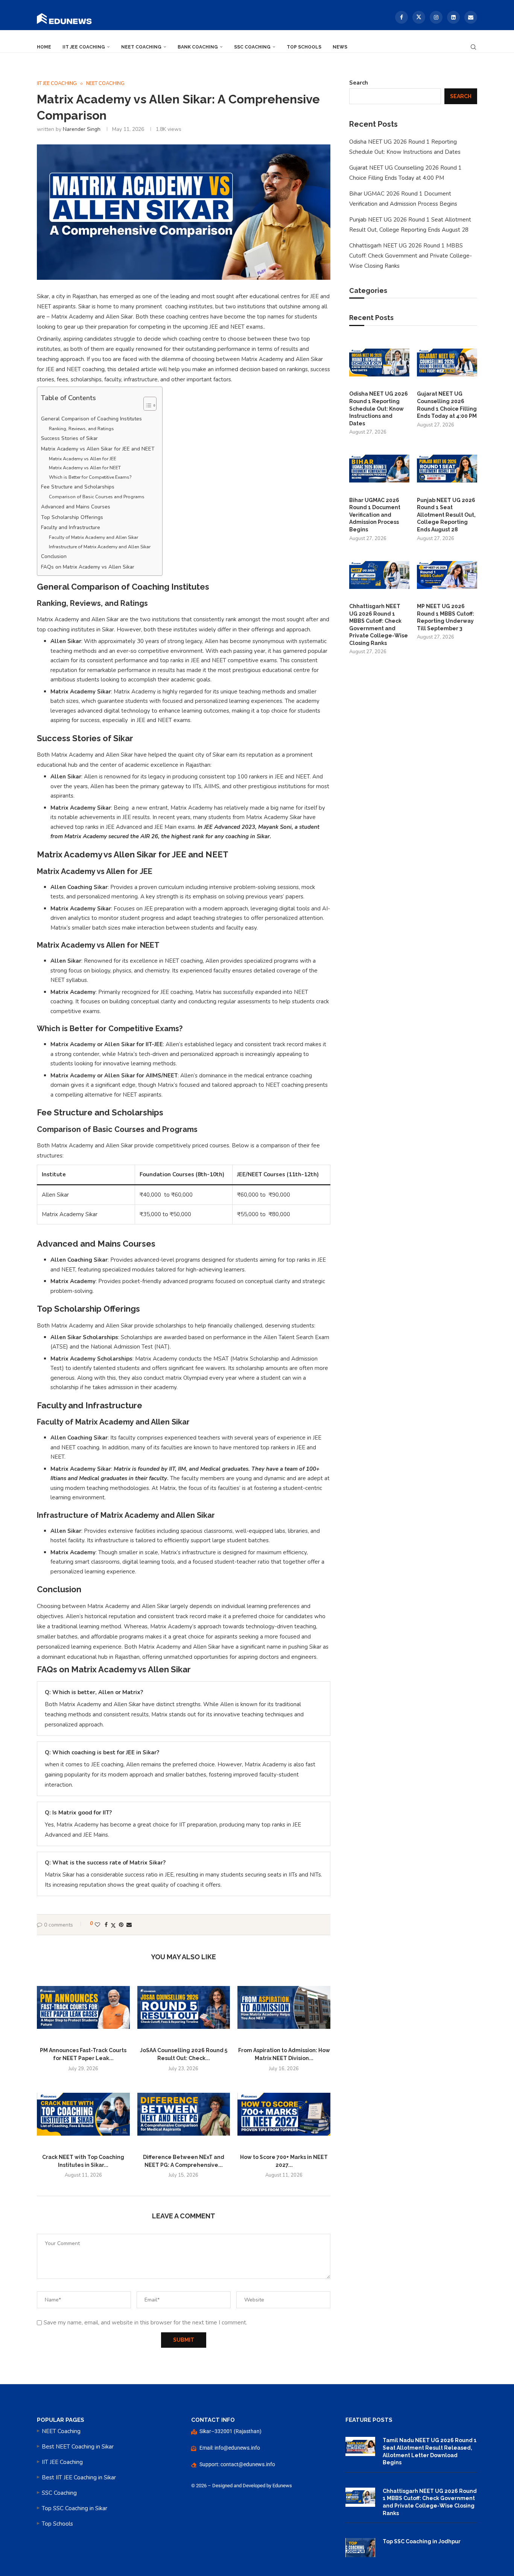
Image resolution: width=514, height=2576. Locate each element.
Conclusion (54, 556)
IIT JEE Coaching (84, 47)
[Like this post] (97, 1924)
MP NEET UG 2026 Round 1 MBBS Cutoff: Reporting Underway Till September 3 (446, 617)
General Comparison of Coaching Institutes (91, 419)
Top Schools (304, 47)
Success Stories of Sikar (69, 438)
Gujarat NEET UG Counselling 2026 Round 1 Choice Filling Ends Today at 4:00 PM (447, 405)
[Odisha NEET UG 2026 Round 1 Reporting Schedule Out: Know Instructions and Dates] (379, 363)
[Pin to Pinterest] (121, 1924)
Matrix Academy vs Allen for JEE (83, 459)
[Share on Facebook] (106, 1924)
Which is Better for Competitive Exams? (90, 477)
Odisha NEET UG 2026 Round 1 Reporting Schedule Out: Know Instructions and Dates (379, 408)
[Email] (471, 17)
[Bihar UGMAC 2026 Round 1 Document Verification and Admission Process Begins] (379, 469)
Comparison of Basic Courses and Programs (97, 497)
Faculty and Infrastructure (71, 527)
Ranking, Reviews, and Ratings (81, 429)
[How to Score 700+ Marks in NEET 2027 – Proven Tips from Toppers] (284, 2114)
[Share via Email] (129, 1924)
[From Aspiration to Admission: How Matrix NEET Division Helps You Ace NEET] (284, 2007)
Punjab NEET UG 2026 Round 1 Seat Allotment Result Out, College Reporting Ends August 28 (446, 515)
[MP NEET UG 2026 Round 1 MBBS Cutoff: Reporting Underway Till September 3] (447, 575)
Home (44, 47)
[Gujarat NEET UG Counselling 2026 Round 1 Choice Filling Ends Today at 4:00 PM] (447, 363)
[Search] (473, 45)
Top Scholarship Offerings (72, 517)
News (340, 47)
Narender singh (82, 129)
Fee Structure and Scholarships (78, 487)
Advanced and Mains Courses (76, 507)
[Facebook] (401, 17)
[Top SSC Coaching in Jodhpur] (360, 2548)
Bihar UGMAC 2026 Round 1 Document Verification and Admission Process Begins (375, 515)
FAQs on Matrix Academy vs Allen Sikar (88, 567)
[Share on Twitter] (113, 1925)
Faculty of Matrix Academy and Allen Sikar (94, 537)
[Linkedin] (453, 17)
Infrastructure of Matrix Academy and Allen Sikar (100, 547)
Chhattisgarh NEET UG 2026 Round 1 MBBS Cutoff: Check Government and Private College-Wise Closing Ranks (411, 256)
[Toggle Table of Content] (146, 403)
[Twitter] (419, 17)
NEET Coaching (141, 47)
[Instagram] (436, 17)
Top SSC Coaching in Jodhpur (422, 2541)
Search (359, 83)
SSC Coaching (252, 47)
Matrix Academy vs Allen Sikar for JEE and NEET (98, 449)
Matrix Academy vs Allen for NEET (85, 468)
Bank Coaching (198, 47)
